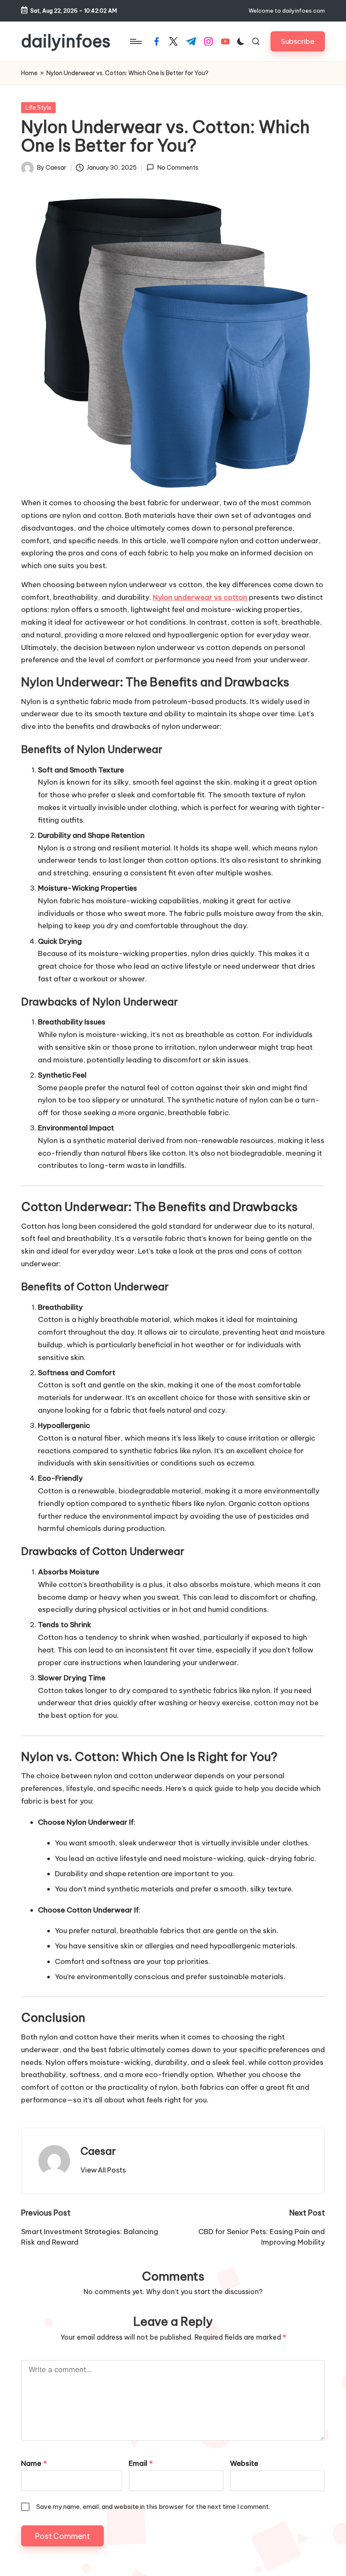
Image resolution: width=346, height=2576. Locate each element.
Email (141, 2463)
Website (244, 2463)
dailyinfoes (66, 41)
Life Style (38, 108)
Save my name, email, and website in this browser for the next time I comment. (153, 2507)
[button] (298, 41)
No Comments (178, 168)
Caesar (98, 2151)
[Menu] (135, 41)
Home (29, 73)
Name (34, 2463)
